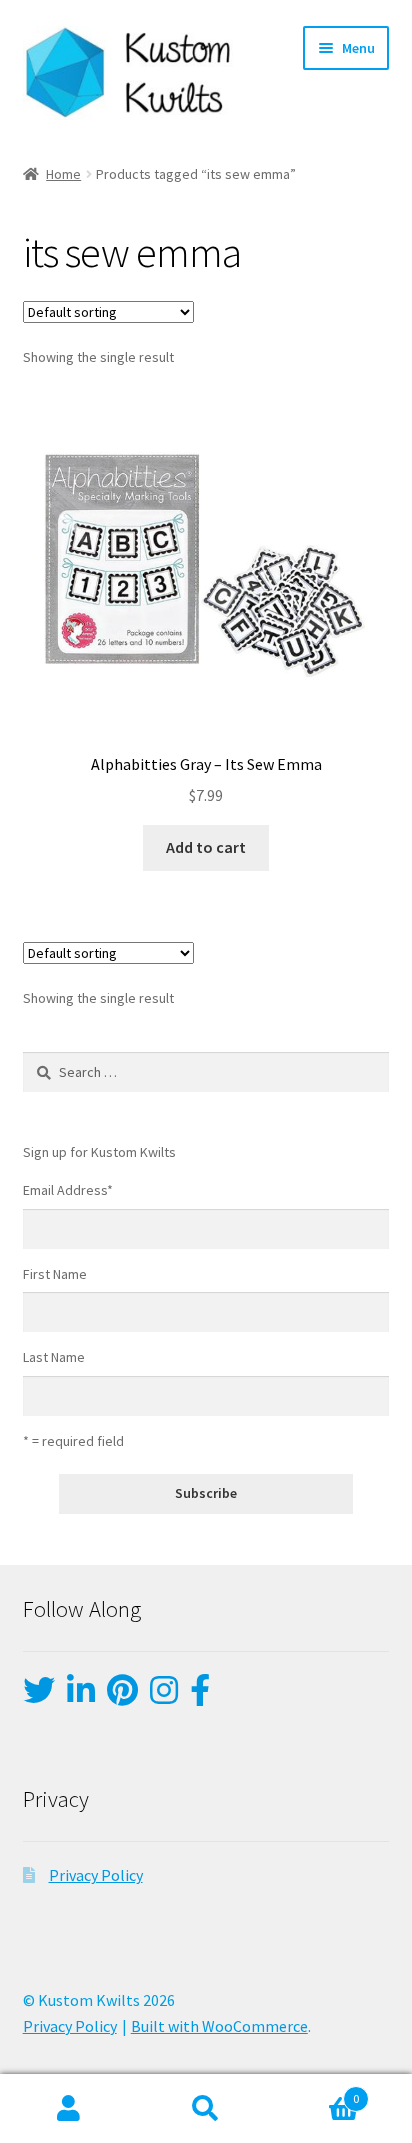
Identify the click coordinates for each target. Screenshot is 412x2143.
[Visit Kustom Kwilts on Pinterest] (122, 1696)
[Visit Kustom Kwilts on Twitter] (39, 1696)
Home (63, 174)
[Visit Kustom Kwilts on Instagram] (164, 1696)
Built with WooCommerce (219, 2026)
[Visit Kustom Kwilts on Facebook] (200, 1696)
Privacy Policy (96, 1875)
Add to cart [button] (206, 847)
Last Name (54, 1357)
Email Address (68, 1190)
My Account (68, 2109)
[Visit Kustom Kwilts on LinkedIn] (81, 1696)
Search (205, 2109)
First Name (55, 1274)
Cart (317, 2091)
